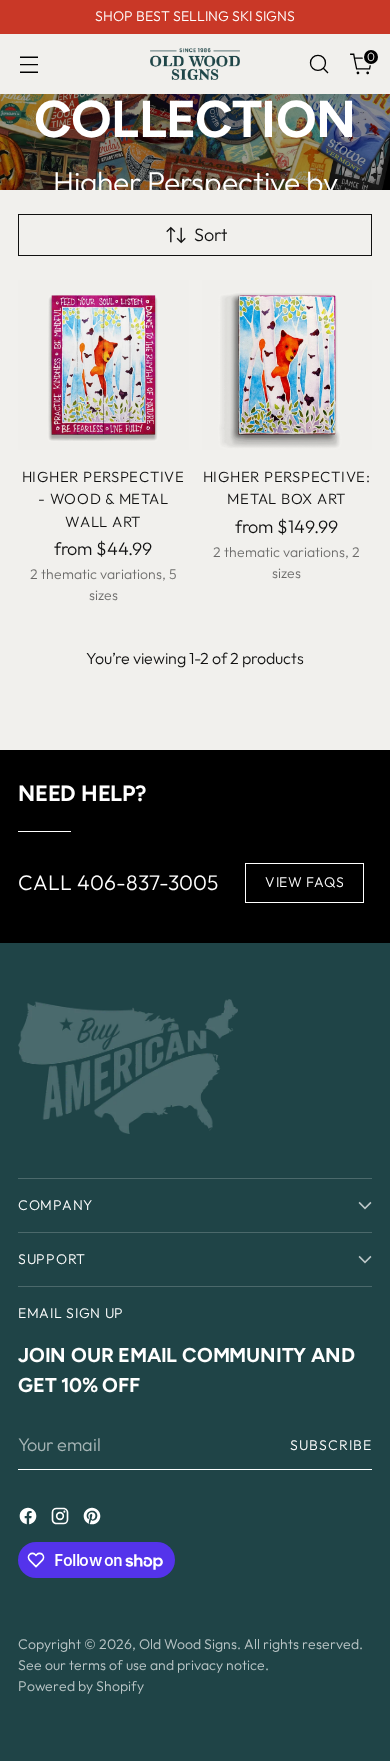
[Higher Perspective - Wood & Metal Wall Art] (103, 365)
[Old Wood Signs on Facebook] (30, 1519)
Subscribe (331, 1445)
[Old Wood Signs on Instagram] (62, 1519)
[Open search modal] (318, 64)
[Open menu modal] (28, 64)
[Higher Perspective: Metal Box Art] (287, 365)
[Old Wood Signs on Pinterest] (94, 1519)
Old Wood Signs (188, 1644)
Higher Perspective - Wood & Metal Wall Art (103, 499)
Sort (210, 234)
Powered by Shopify (81, 1686)
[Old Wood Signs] (195, 64)
